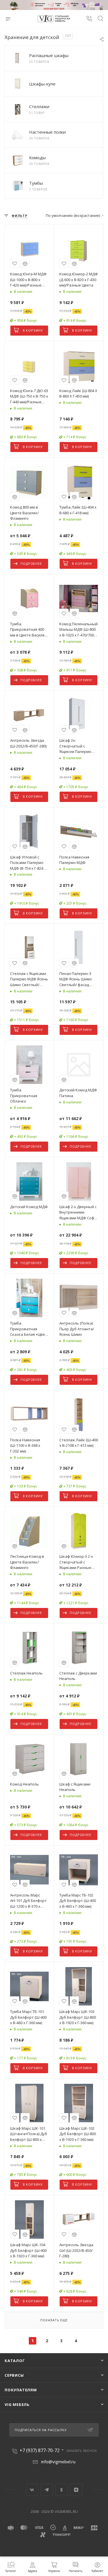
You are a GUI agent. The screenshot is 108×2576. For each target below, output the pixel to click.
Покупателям (21, 2390)
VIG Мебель (17, 2404)
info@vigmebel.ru (58, 2462)
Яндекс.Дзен (76, 2490)
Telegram (47, 2490)
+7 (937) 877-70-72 (40, 2450)
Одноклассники (61, 2490)
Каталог (15, 2361)
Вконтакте (32, 2490)
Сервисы (14, 2375)
